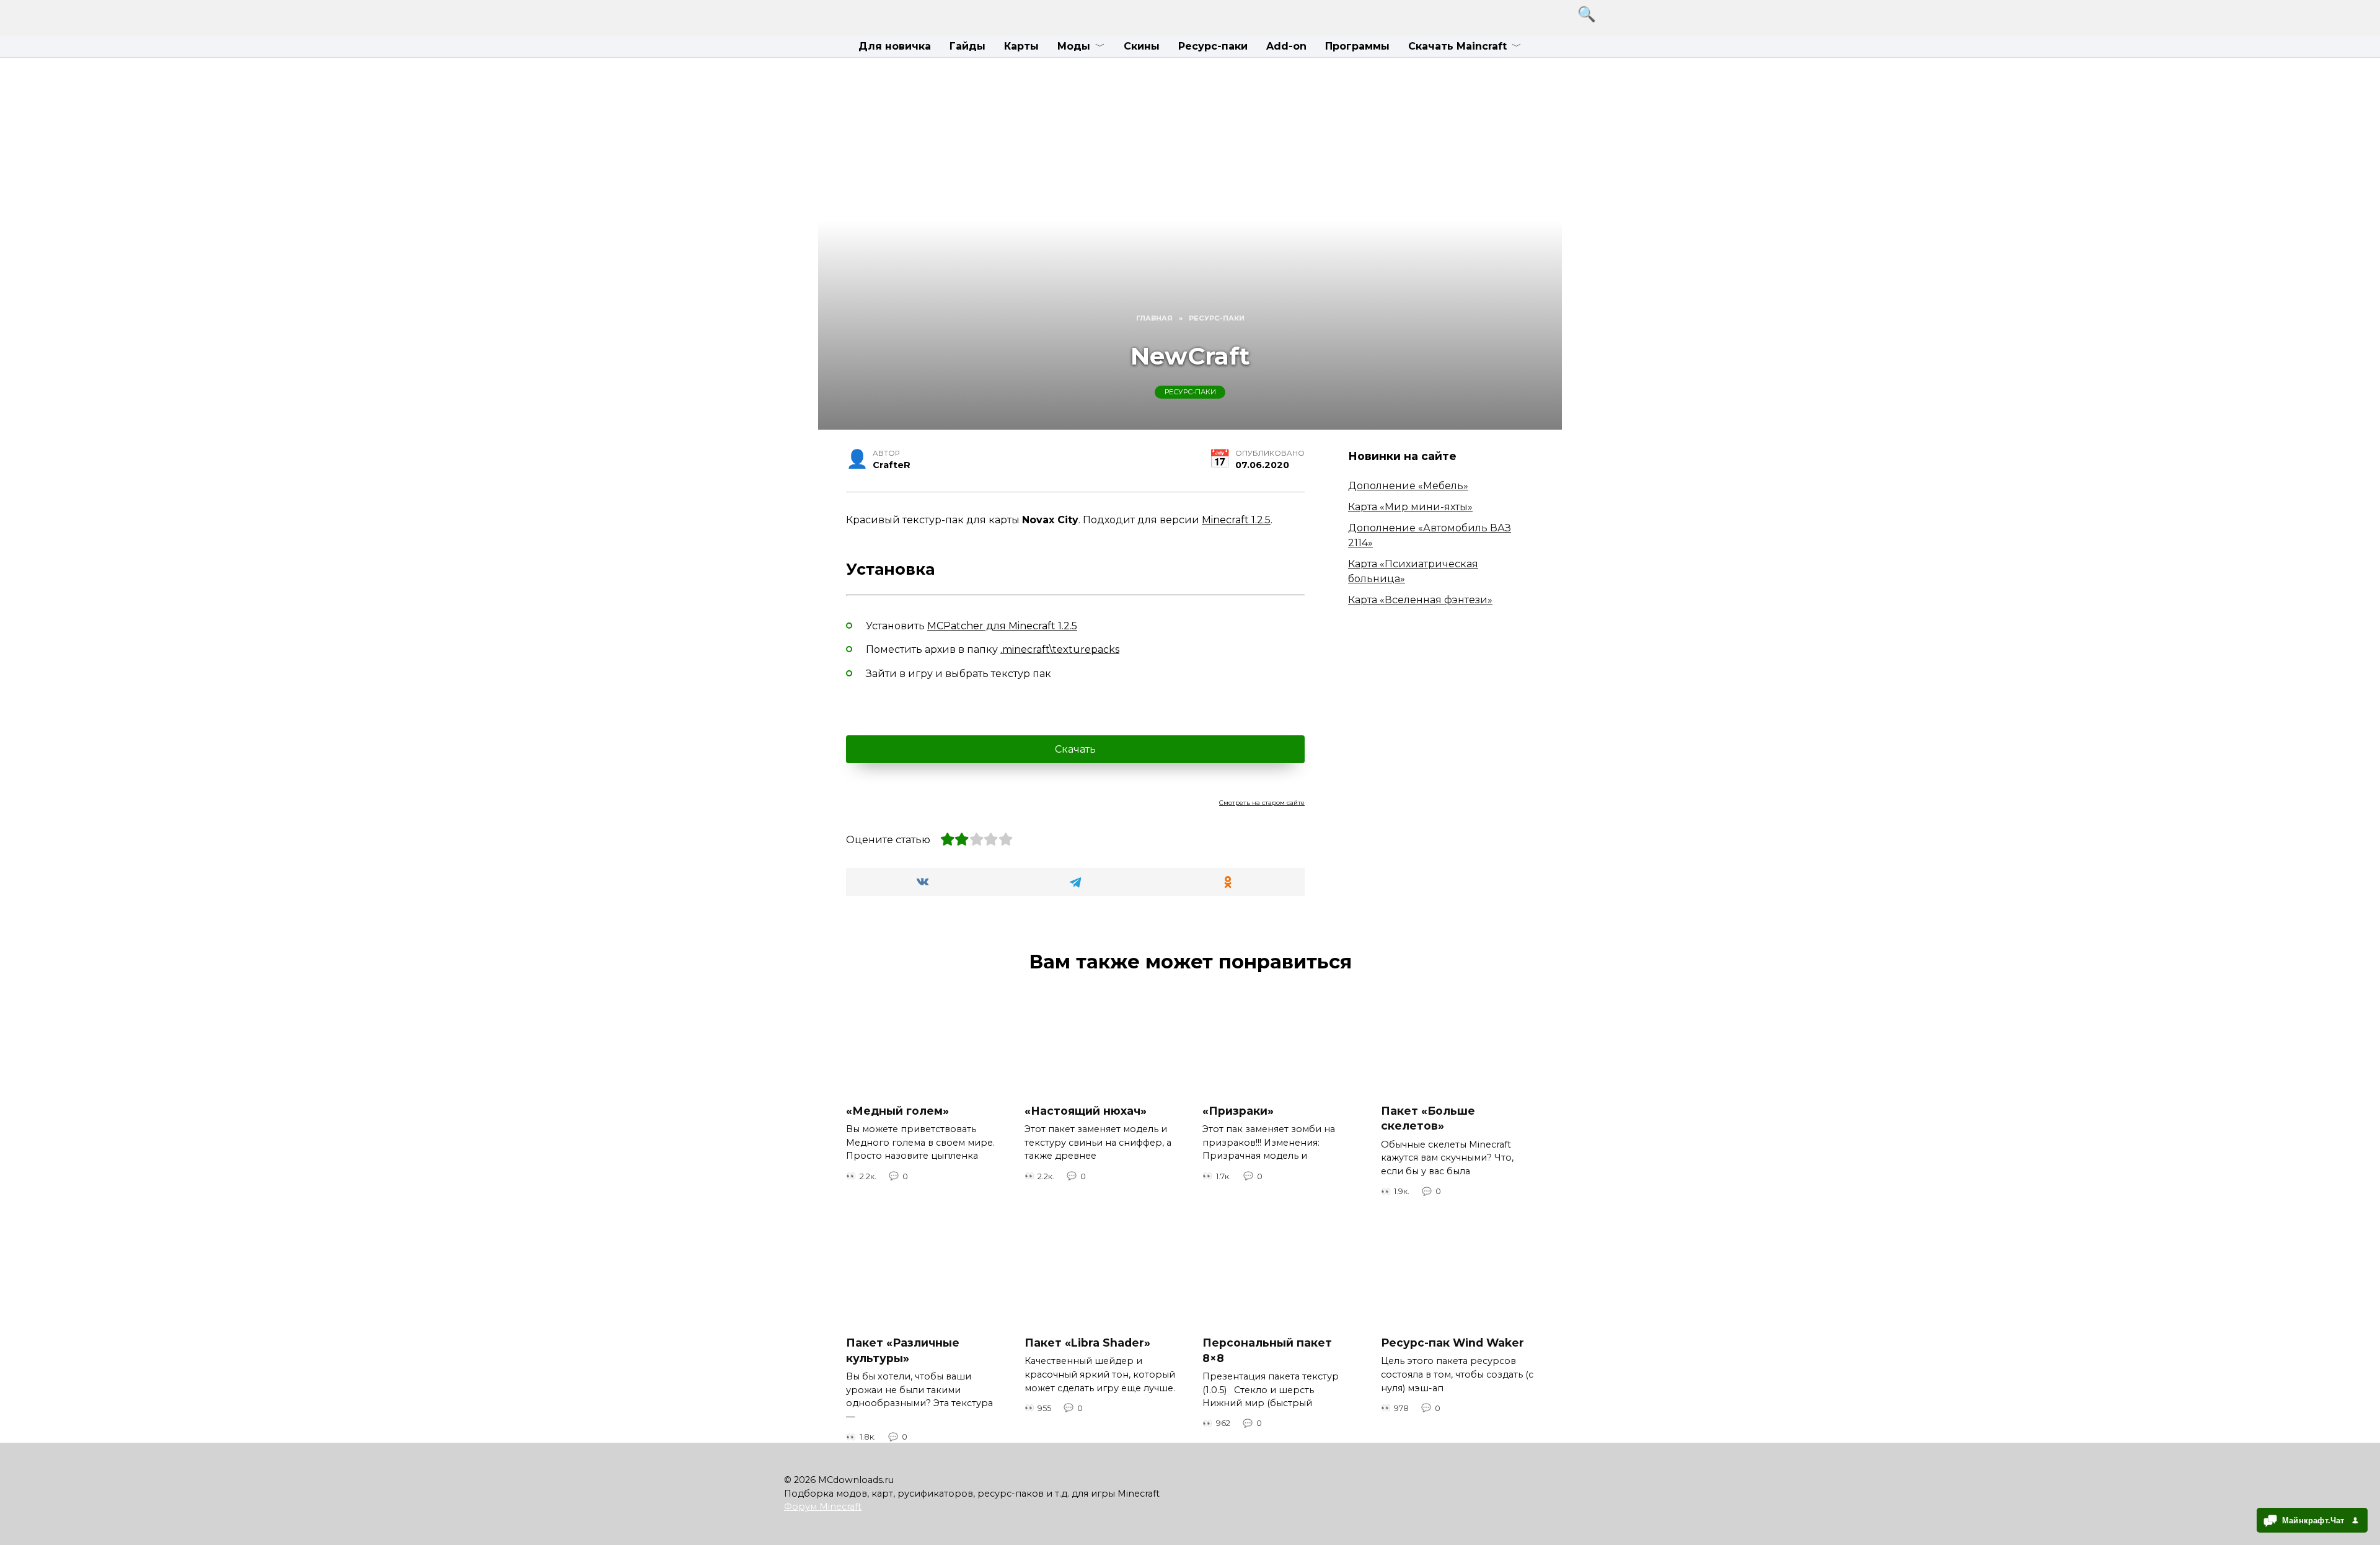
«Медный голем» (897, 1111)
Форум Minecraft (823, 1507)
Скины (1142, 46)
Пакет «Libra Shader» (1087, 1343)
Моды (1074, 46)
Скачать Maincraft (1457, 46)
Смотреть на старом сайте (1262, 803)
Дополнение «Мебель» (1408, 486)
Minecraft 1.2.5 (1236, 520)
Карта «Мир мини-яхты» (1410, 507)
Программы (1357, 46)
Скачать (1075, 749)
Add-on (1286, 46)
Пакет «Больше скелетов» (1428, 1118)
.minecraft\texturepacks (1060, 649)
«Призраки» (1238, 1111)
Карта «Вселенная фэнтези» (1420, 600)
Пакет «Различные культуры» (903, 1350)
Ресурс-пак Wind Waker (1452, 1343)
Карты (1021, 46)
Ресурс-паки (1213, 46)
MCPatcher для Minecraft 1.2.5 (1002, 626)
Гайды (967, 46)
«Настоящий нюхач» (1086, 1111)
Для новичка (895, 46)
